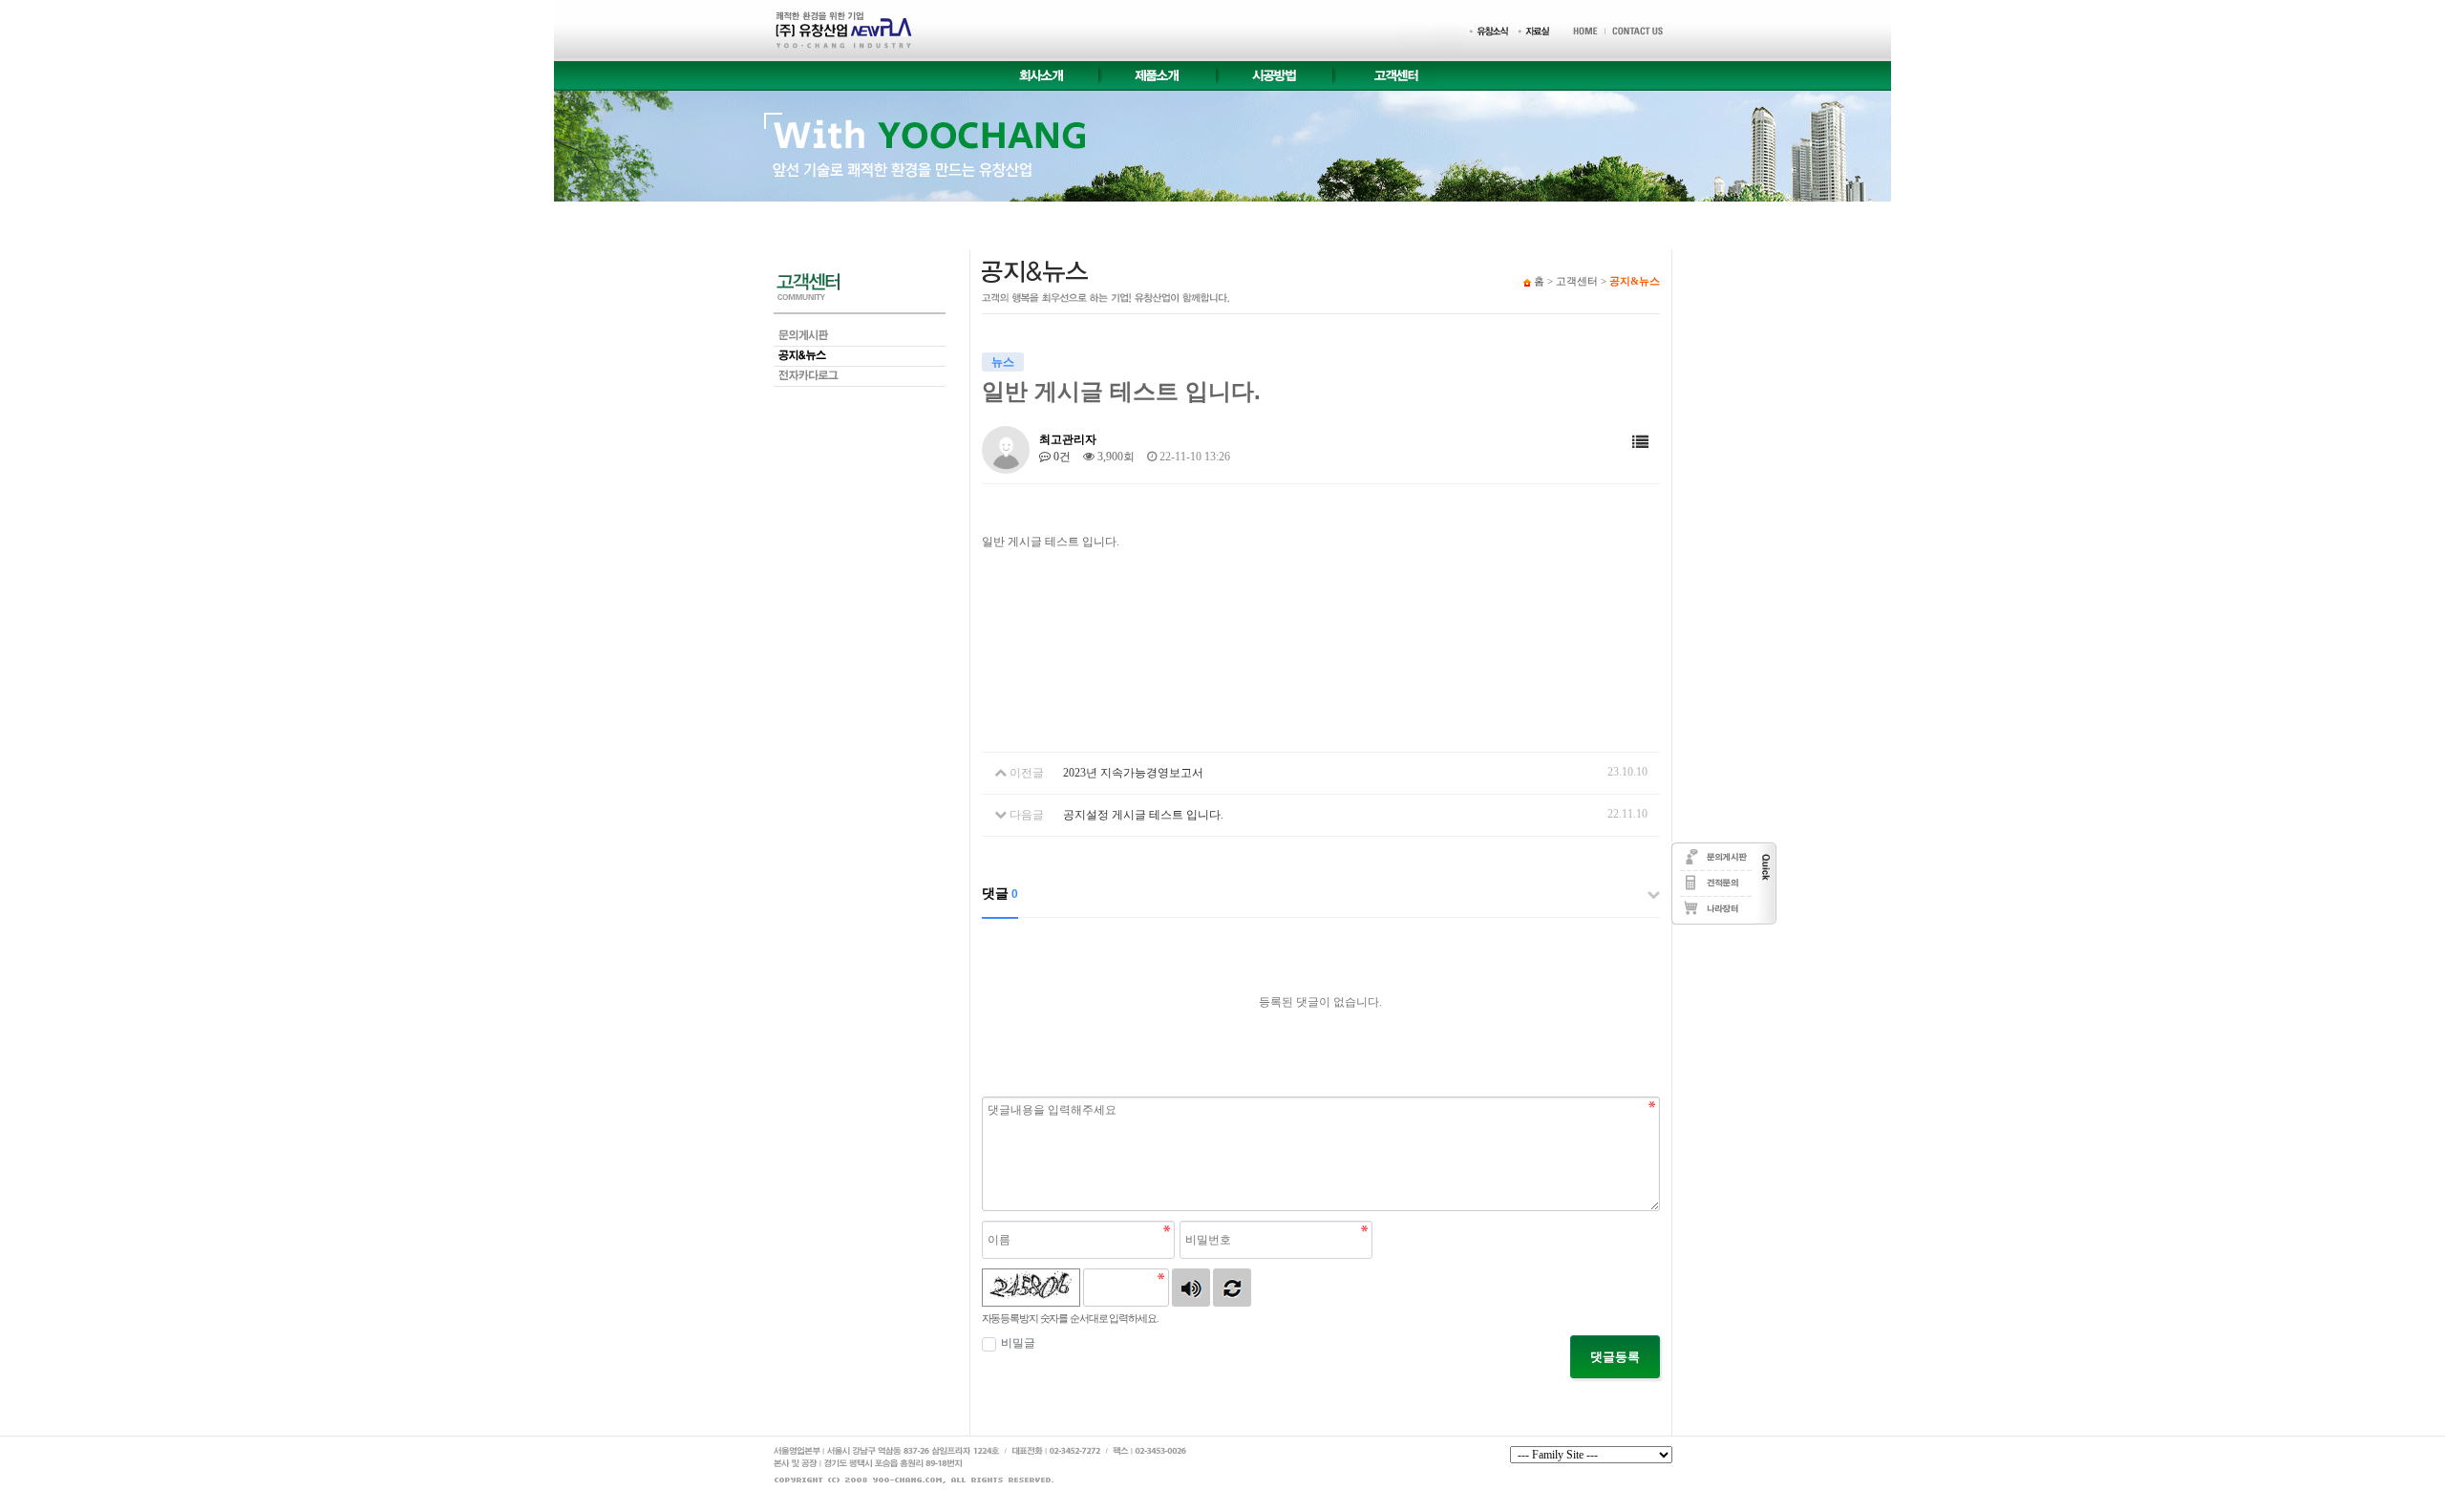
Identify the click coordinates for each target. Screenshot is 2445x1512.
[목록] (1640, 443)
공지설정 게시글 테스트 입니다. (1143, 815)
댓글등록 (1615, 1357)
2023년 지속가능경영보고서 (1133, 773)
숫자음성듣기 (1191, 1288)
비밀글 (1018, 1343)
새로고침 (1232, 1288)
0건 (1061, 457)
